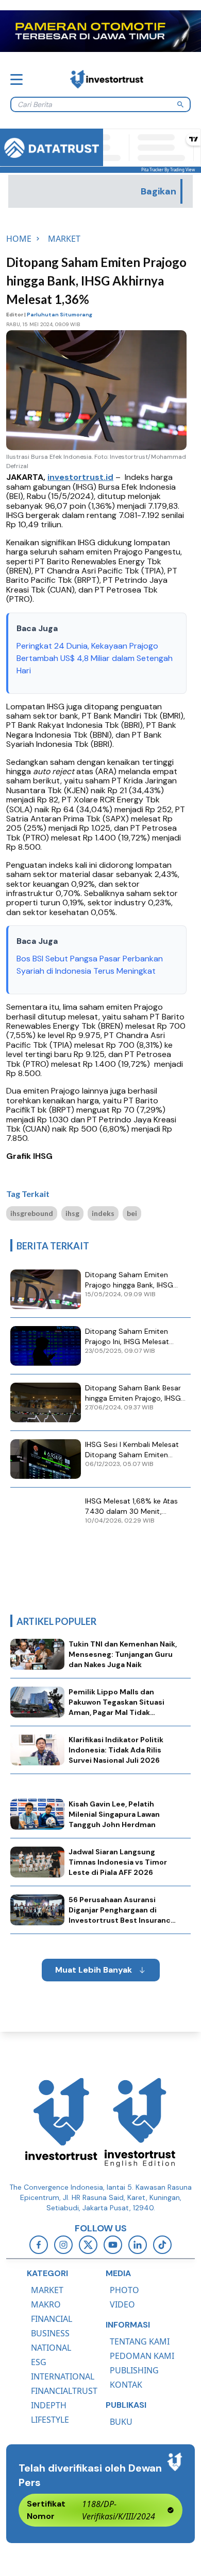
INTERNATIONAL (63, 2376)
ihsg (72, 1213)
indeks (103, 1213)
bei (132, 1213)
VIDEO (122, 2304)
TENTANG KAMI (140, 2341)
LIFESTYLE (50, 2420)
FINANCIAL (52, 2319)
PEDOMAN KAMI (142, 2356)
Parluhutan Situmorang (60, 315)
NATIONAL (51, 2348)
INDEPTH (49, 2405)
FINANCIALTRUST (64, 2391)
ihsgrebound (32, 1213)
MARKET (47, 2290)
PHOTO (124, 2290)
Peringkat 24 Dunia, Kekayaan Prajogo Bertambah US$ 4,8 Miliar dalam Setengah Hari (95, 658)
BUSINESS (50, 2333)
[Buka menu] (16, 79)
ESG (39, 2362)
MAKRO (46, 2304)
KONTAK (126, 2385)
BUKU (121, 2422)
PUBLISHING (134, 2370)
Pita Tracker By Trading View (168, 169)
